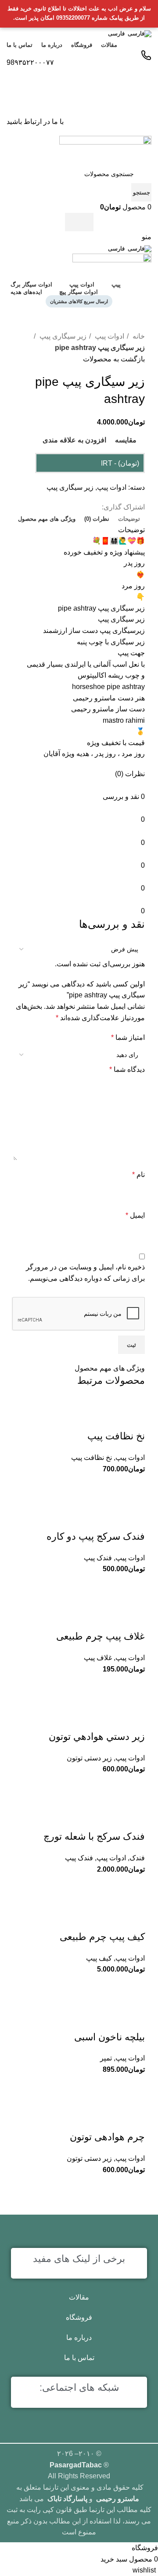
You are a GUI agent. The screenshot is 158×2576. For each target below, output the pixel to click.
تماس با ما (79, 2358)
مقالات (79, 2297)
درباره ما (79, 2337)
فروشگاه (79, 2317)
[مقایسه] (134, 1986)
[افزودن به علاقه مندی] (134, 1919)
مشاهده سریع (112, 1986)
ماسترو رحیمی (118, 2499)
